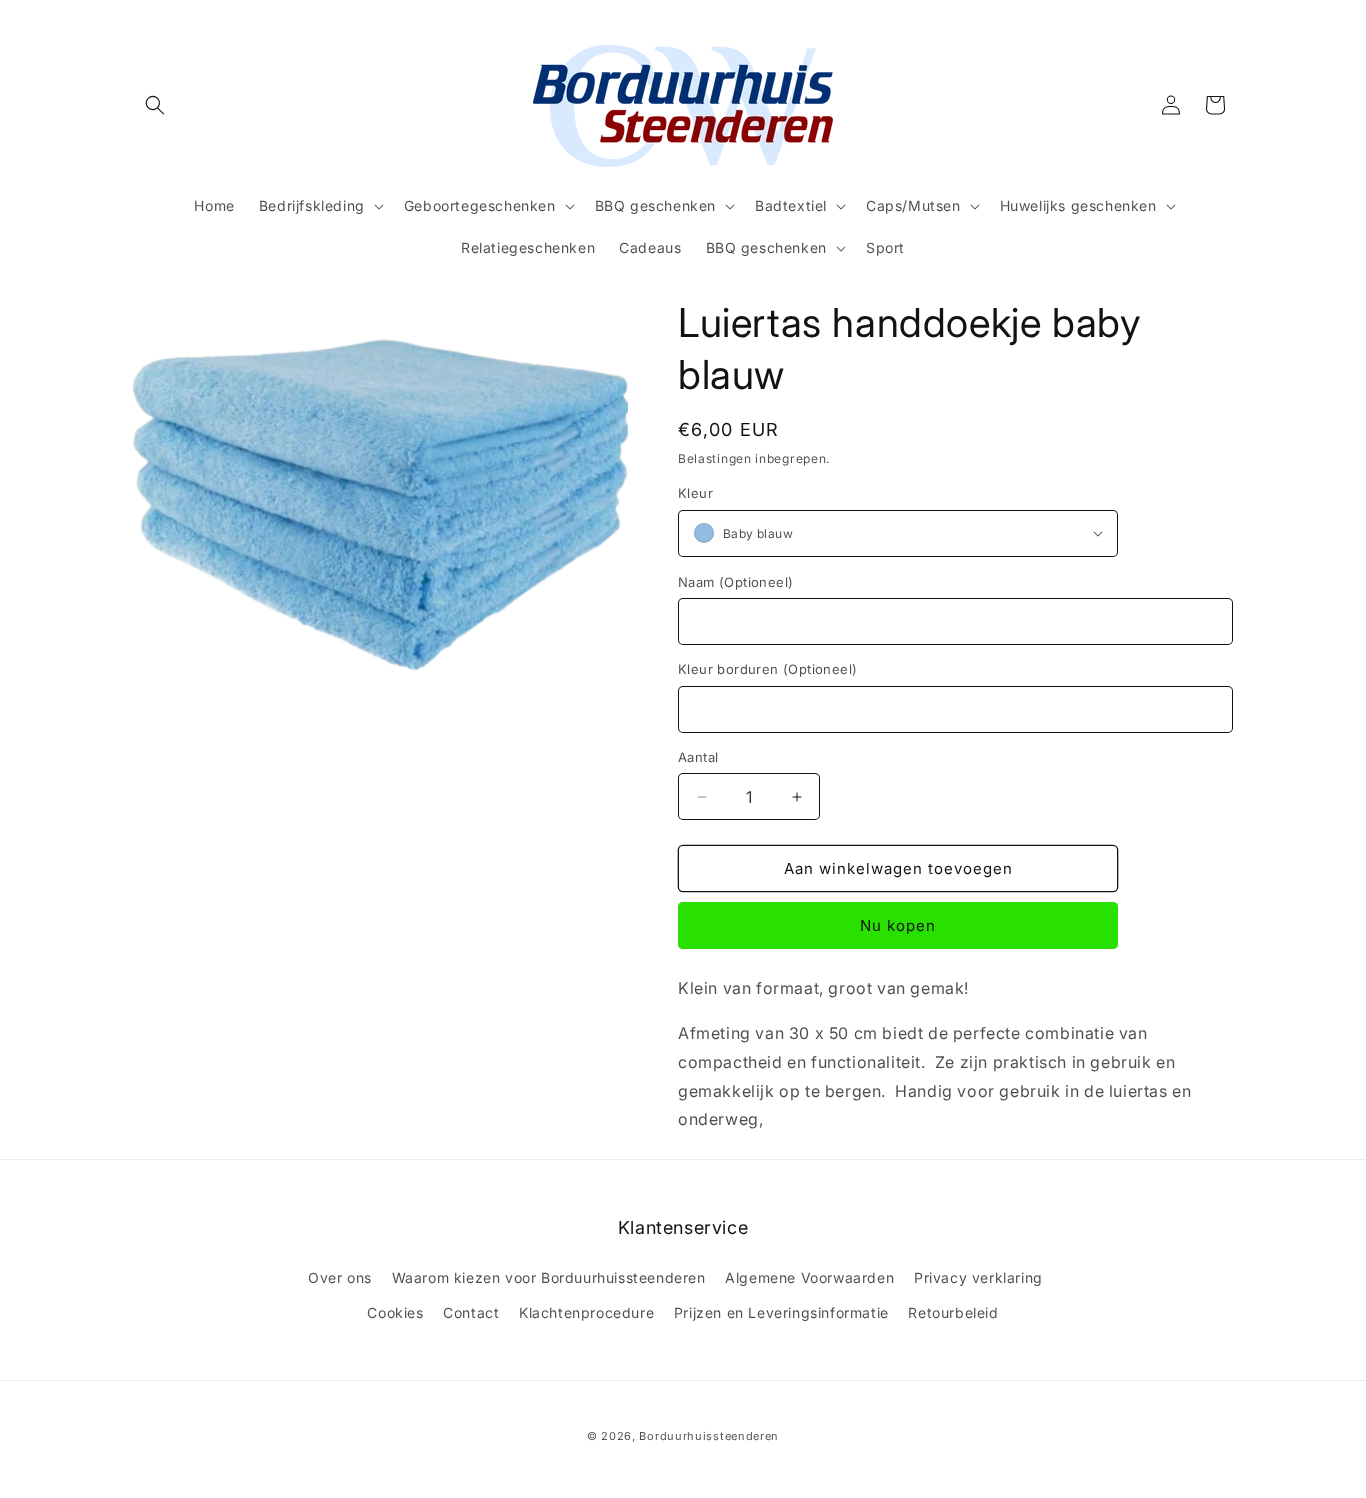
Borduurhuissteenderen (709, 1436)
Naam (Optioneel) (735, 582)
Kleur (695, 493)
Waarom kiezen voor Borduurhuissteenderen (549, 1277)
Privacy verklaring (978, 1277)
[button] (155, 105)
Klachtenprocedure (586, 1312)
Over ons (340, 1277)
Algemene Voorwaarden (809, 1277)
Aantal (698, 757)
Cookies (395, 1312)
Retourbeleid (953, 1312)
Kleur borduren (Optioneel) (767, 669)
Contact (471, 1312)
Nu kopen (898, 925)
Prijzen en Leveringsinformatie (781, 1312)
